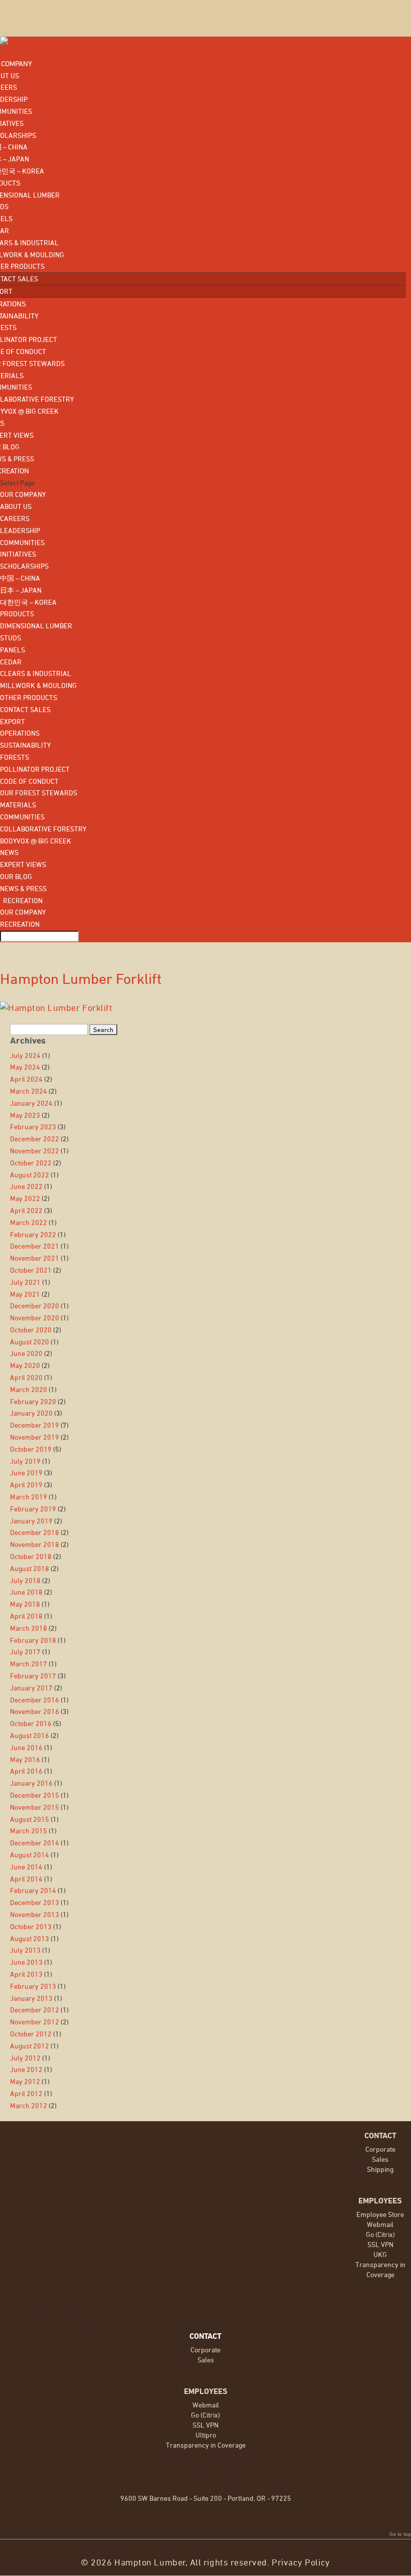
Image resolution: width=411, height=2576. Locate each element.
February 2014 (33, 1890)
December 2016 (35, 1700)
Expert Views (23, 864)
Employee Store (380, 2214)
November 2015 (35, 1807)
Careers (15, 518)
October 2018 (31, 1556)
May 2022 (25, 1198)
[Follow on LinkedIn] (65, 2320)
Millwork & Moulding (38, 685)
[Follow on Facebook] (45, 2320)
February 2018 (33, 1640)
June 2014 (26, 1867)
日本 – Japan (21, 590)
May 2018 (25, 1604)
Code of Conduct (29, 781)
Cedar (11, 662)
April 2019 (26, 1485)
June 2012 (26, 2069)
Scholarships (24, 566)
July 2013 (25, 1950)
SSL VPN (380, 2244)
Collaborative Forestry (43, 829)
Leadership (20, 530)
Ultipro (206, 2435)
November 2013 (35, 1914)
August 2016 (30, 1735)
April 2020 (26, 1377)
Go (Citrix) (380, 2234)
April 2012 (26, 2093)
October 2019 (31, 1449)
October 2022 (31, 1163)
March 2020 (29, 1389)
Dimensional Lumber (36, 626)
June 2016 (26, 1747)
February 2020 (33, 1401)
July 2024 (25, 1055)
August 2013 (30, 1938)
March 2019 (29, 1497)
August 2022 (30, 1175)
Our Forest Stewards (39, 793)
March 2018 (29, 1628)
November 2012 (35, 2022)
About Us (16, 506)
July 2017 (25, 1652)
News (9, 852)
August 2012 (30, 2046)
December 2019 (35, 1425)
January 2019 (31, 1521)
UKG (380, 2254)
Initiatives (18, 554)
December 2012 (35, 2010)
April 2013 (26, 1974)
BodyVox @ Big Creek (36, 841)
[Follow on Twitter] (105, 2320)
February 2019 (33, 1509)
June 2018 (26, 1592)
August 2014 (30, 1855)
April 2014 (26, 1879)
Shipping (380, 2169)
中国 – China (20, 578)
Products (17, 614)
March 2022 (29, 1222)
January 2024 (31, 1103)
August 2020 (30, 1342)
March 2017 (29, 1664)
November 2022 (35, 1151)
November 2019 (35, 1437)
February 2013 (33, 1986)
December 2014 (35, 1843)
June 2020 (26, 1353)
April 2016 (26, 1771)
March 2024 (29, 1091)
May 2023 (25, 1115)
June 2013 (26, 1962)
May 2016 (25, 1759)
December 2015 (35, 1795)
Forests (15, 757)
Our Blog (16, 876)
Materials (18, 805)
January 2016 (31, 1783)
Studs (11, 638)
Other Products (29, 697)
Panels (13, 650)
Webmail (380, 2224)
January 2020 (31, 1413)
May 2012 (25, 2081)
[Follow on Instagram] (85, 2320)
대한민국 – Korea (28, 602)
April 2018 (26, 1616)
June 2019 (26, 1473)
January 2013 (31, 1998)
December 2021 (35, 1246)
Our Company (23, 494)
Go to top (400, 2534)
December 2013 (35, 1902)
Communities (22, 542)
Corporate (380, 2149)
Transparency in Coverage (206, 2445)
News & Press (23, 888)
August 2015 (30, 1819)
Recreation (21, 900)
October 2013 (31, 1926)
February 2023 (33, 1127)
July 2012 (25, 2058)
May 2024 (25, 1067)
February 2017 (33, 1676)
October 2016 (31, 1723)
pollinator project (35, 769)
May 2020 (25, 1365)
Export (13, 721)
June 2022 (26, 1186)
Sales (380, 2159)
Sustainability (25, 745)
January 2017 (31, 1688)
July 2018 (25, 1580)
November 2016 (35, 1711)
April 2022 (26, 1210)
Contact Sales (25, 709)
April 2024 (26, 1079)
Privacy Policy (301, 2562)
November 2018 (35, 1544)
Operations (20, 733)
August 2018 (30, 1568)
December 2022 (35, 1139)
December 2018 (35, 1532)
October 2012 (31, 2034)
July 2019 (25, 1461)
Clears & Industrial (36, 673)
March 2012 (29, 2105)
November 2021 (35, 1258)
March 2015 (29, 1831)
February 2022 (33, 1234)
